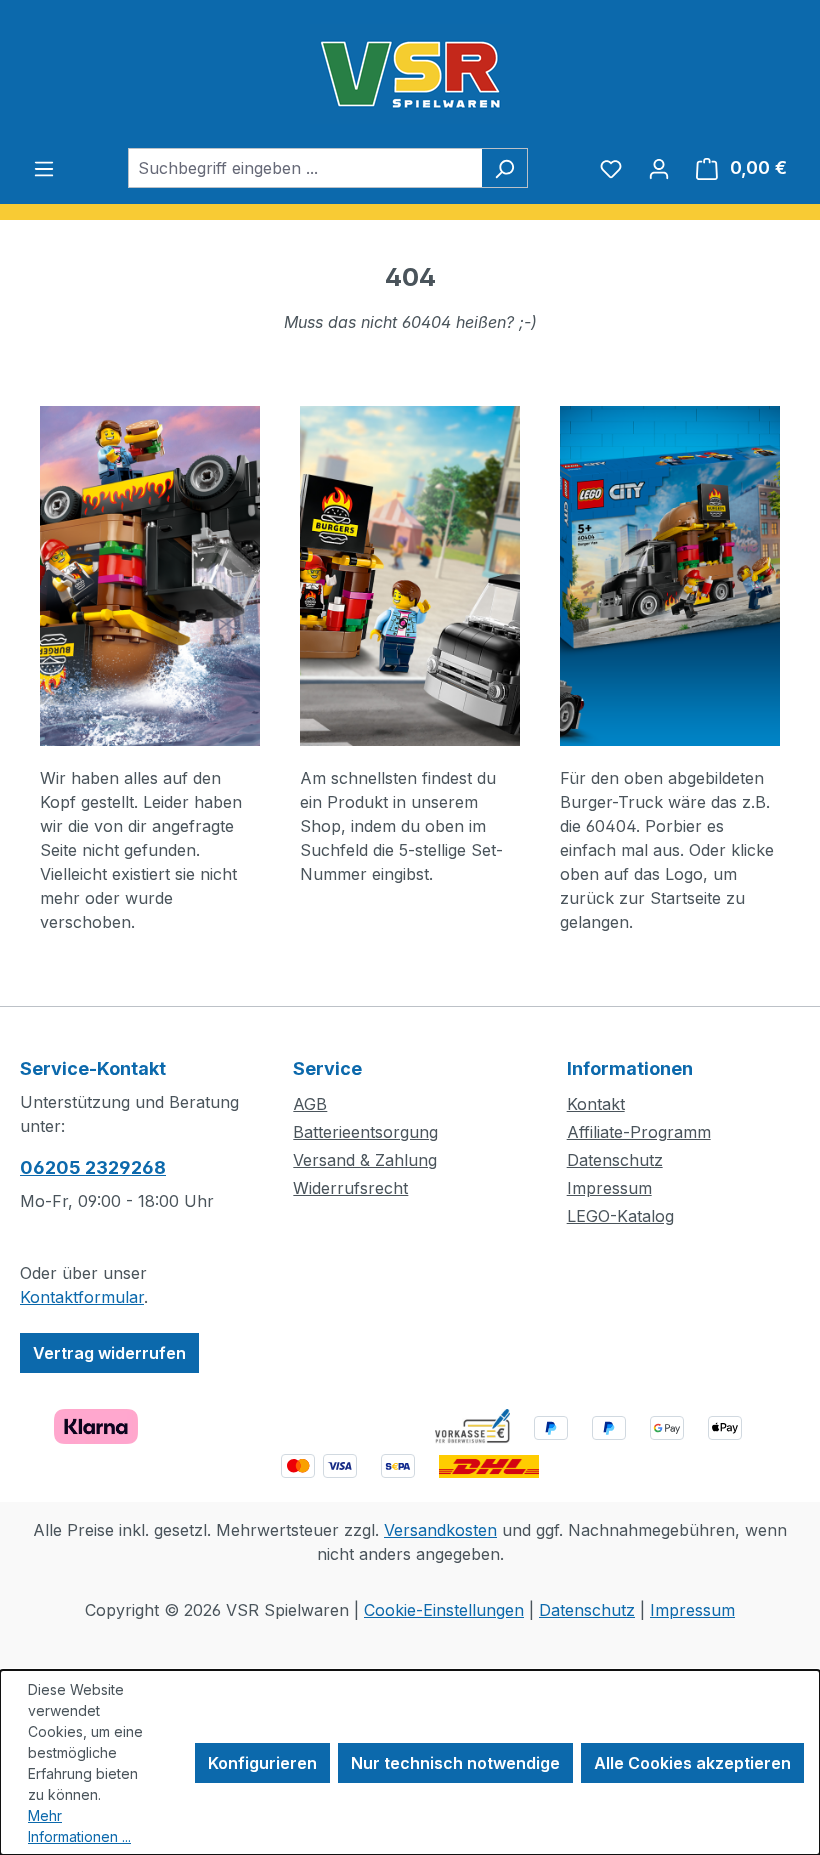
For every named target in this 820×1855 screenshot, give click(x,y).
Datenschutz (615, 1160)
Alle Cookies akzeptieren (692, 1763)
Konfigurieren (262, 1763)
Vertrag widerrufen (109, 1353)
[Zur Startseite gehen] (410, 74)
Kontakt (596, 1104)
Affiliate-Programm (639, 1132)
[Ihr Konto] (659, 168)
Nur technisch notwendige (455, 1763)
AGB (310, 1104)
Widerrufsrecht (350, 1188)
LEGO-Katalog (620, 1216)
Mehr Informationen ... (79, 1826)
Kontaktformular (82, 1297)
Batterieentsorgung (365, 1132)
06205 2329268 (93, 1167)
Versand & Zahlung (365, 1160)
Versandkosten (440, 1530)
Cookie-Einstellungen (444, 1610)
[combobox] (305, 168)
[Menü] (44, 168)
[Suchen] (504, 168)
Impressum (609, 1188)
